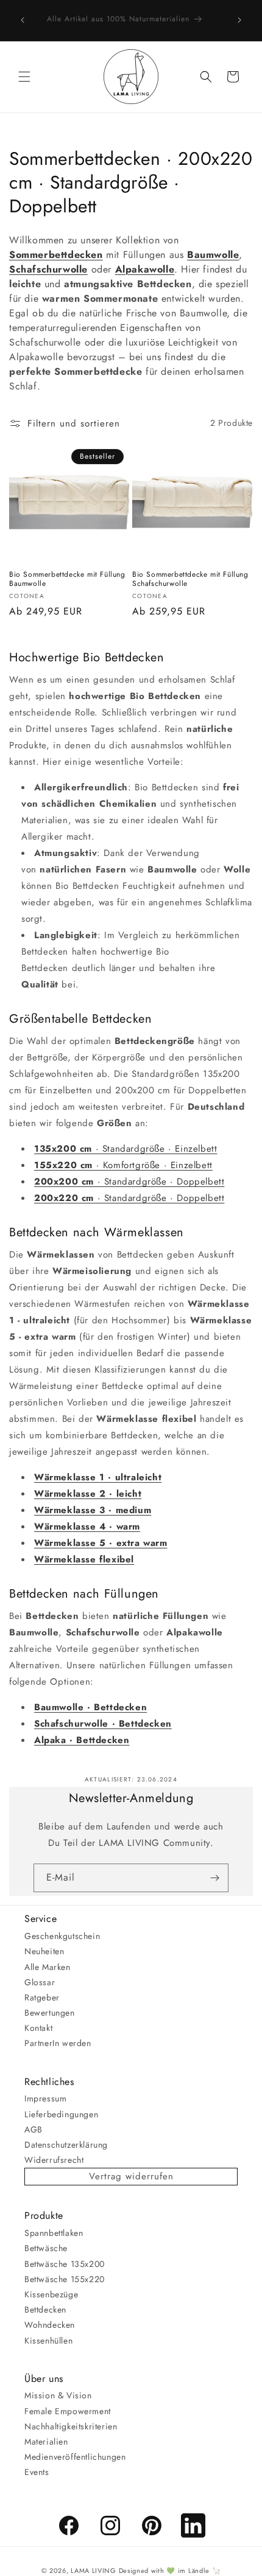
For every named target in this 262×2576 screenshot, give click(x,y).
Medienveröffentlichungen (75, 2457)
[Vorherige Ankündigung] (23, 20)
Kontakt (38, 2028)
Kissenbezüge (51, 2294)
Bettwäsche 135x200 (65, 2264)
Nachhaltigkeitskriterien (71, 2426)
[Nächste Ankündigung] (239, 20)
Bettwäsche (46, 2248)
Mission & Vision (58, 2395)
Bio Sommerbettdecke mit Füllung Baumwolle (67, 580)
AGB (34, 2129)
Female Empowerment (68, 2411)
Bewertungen (50, 2013)
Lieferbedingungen (61, 2114)
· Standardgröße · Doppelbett (129, 1182)
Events (37, 2472)
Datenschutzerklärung (66, 2145)
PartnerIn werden (58, 2043)
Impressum (45, 2098)
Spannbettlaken (54, 2233)
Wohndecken (50, 2325)
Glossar (40, 1982)
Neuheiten (44, 1951)
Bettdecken (45, 2310)
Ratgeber (42, 1997)
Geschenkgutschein (62, 1936)
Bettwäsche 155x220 (65, 2279)
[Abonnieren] (214, 1878)
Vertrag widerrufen (131, 2176)
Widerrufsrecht (54, 2160)
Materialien (46, 2442)
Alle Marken (48, 1967)
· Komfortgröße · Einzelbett (123, 1165)
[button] (24, 77)
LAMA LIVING (94, 2571)
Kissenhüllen (48, 2341)
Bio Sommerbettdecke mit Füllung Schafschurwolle (190, 580)
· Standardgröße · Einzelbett (126, 1149)
